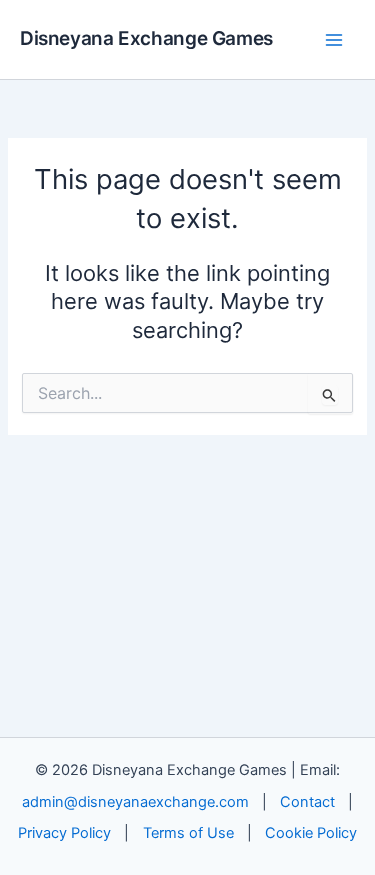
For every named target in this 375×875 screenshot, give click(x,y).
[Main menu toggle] (334, 40)
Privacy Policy (64, 833)
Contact (307, 802)
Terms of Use (188, 833)
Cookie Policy (311, 833)
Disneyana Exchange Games (146, 38)
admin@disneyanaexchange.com (135, 802)
